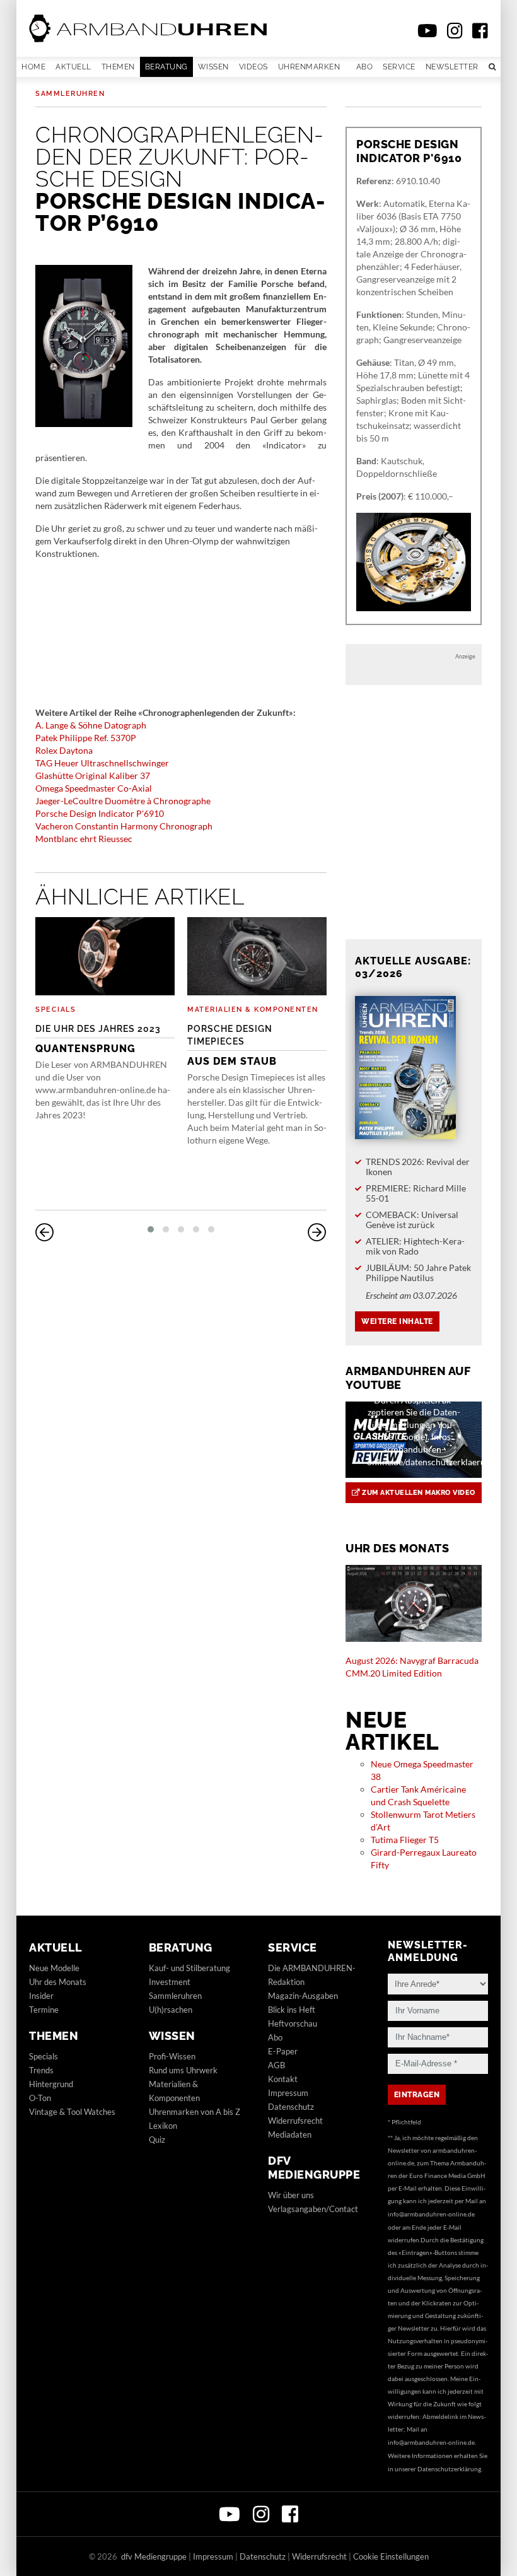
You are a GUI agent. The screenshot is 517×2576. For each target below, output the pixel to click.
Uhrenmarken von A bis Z (195, 2112)
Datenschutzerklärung (449, 2469)
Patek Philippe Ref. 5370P (86, 738)
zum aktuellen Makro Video (418, 1493)
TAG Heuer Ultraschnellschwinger (102, 763)
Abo (365, 67)
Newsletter (452, 67)
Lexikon (163, 2126)
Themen (118, 67)
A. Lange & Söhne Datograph (91, 725)
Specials (55, 1010)
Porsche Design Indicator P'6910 (100, 813)
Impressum (288, 2093)
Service (399, 67)
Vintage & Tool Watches (72, 2112)
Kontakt (283, 2079)
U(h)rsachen (171, 2010)
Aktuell (73, 67)
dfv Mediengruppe (314, 2168)
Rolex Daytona (64, 750)
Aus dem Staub (232, 1045)
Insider (41, 1996)
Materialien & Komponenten (253, 1010)
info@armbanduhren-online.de (431, 2214)
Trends (41, 2070)
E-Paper (283, 2051)
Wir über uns (291, 2195)
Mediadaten (290, 2134)
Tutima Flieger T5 (405, 1840)
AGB (276, 2065)
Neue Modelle (54, 1968)
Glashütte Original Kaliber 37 (93, 776)
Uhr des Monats (58, 1982)
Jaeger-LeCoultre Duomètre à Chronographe (123, 801)
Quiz (157, 2140)
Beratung (166, 67)
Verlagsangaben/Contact (313, 2209)
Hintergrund (51, 2084)
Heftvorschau (293, 2023)
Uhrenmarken (309, 67)
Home (33, 67)
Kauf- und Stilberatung (189, 1968)
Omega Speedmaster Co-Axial (94, 788)
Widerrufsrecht (295, 2121)
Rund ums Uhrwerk (183, 2070)
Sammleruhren (70, 94)
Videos (253, 67)
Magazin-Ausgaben (303, 1996)
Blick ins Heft (292, 2010)
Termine (44, 2010)
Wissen (213, 67)
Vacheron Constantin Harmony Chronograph (124, 826)
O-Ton (40, 2098)
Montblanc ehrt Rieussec (84, 839)
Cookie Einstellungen (391, 2556)
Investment (170, 1982)
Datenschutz (291, 2107)
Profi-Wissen (172, 2056)
